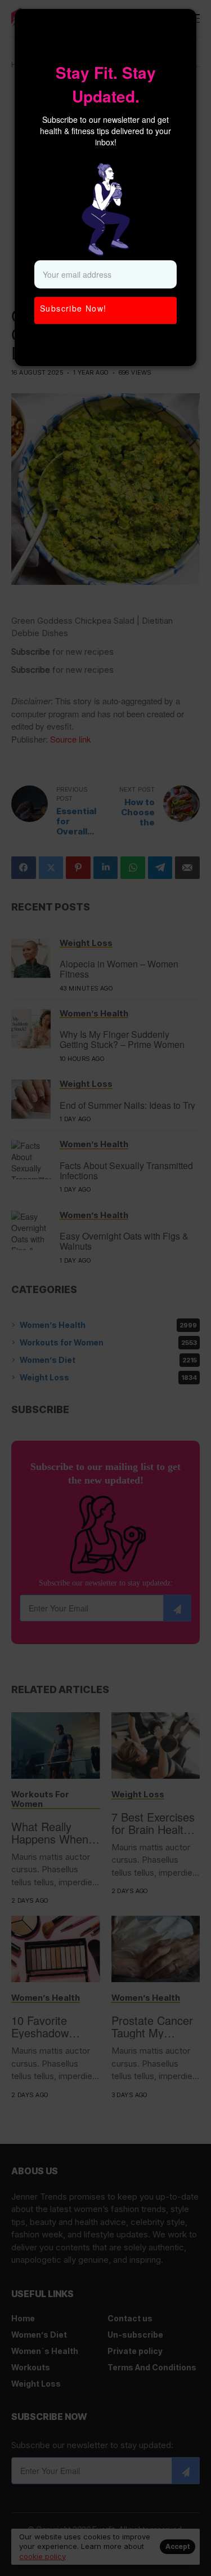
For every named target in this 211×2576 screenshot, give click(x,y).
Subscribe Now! (73, 308)
